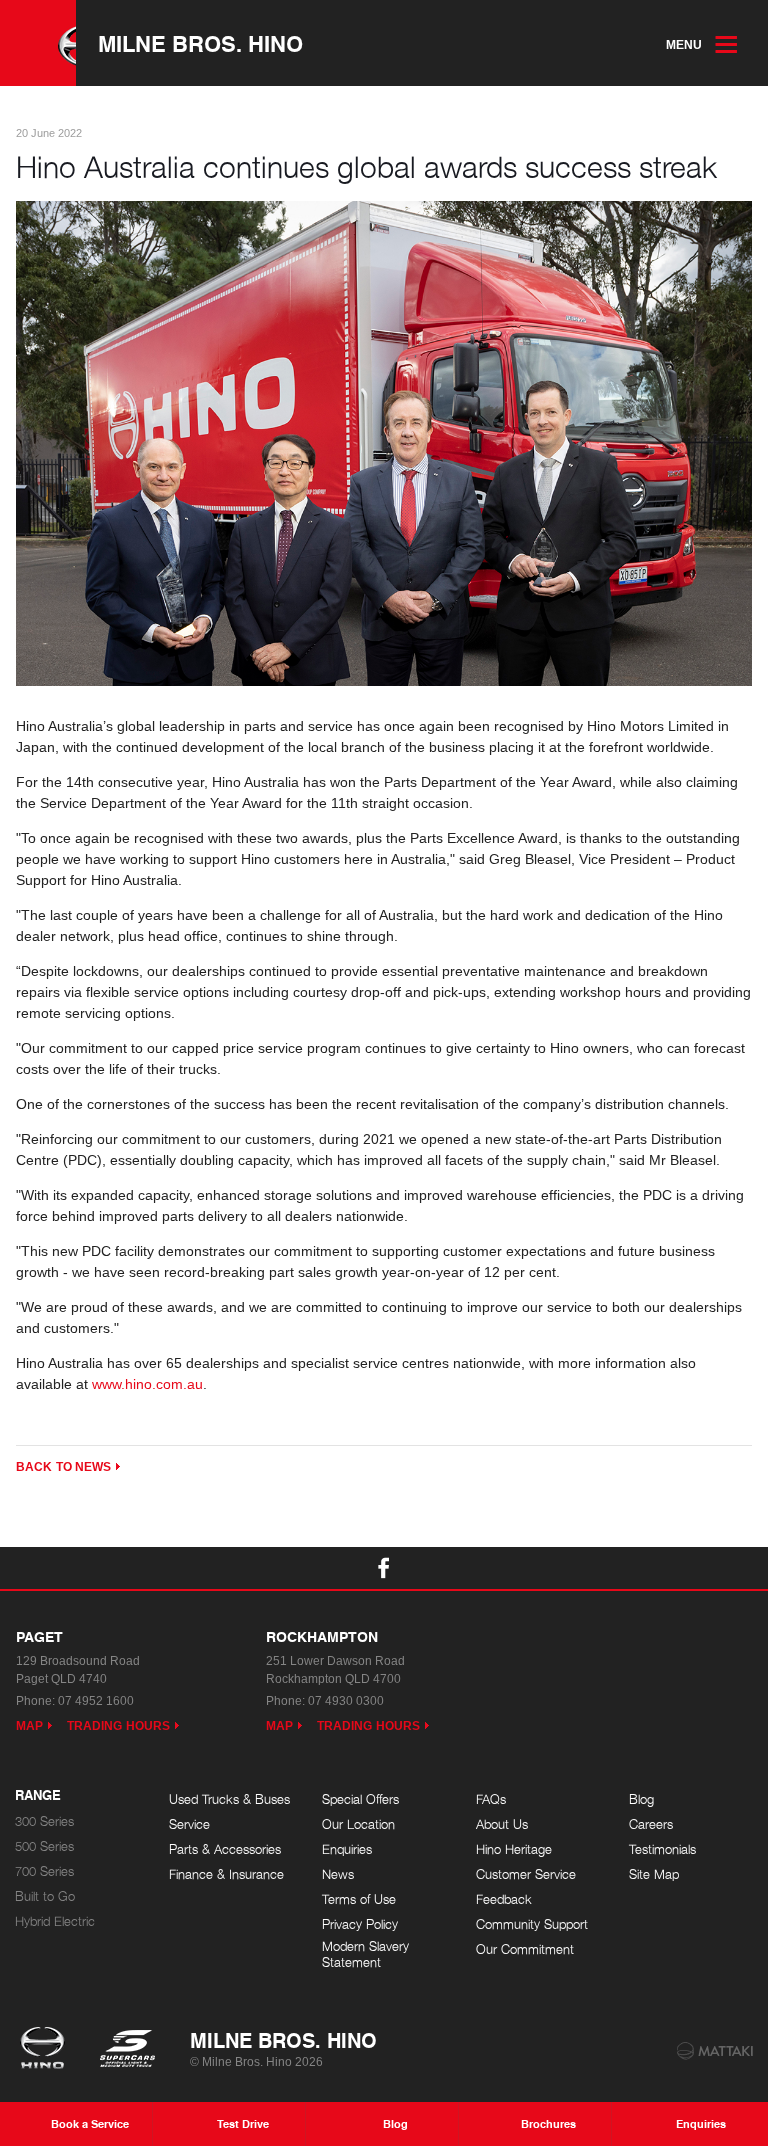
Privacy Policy (360, 1924)
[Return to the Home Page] (46, 2050)
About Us (502, 1824)
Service (189, 1824)
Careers (651, 1824)
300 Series (44, 1821)
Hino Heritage (514, 1849)
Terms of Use (359, 1899)
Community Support (532, 1924)
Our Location (358, 1824)
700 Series (44, 1871)
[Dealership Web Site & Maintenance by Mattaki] (715, 2051)
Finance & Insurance (226, 1874)
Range (38, 1796)
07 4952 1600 (96, 1701)
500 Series (44, 1846)
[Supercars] (126, 2050)
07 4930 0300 (346, 1701)
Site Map (654, 1874)
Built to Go (45, 1896)
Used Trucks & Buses (229, 1799)
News (338, 1874)
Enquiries (347, 1849)
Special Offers (360, 1799)
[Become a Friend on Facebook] (384, 1568)
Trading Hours (118, 1726)
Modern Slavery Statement (365, 1954)
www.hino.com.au (147, 1384)
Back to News (63, 1467)
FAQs (491, 1799)
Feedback (504, 1899)
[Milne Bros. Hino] (38, 43)
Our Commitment (525, 1949)
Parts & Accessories (225, 1849)
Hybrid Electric (55, 1921)
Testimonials (662, 1849)
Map (29, 1726)
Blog (641, 1799)
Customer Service (526, 1874)
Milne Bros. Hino (200, 43)
